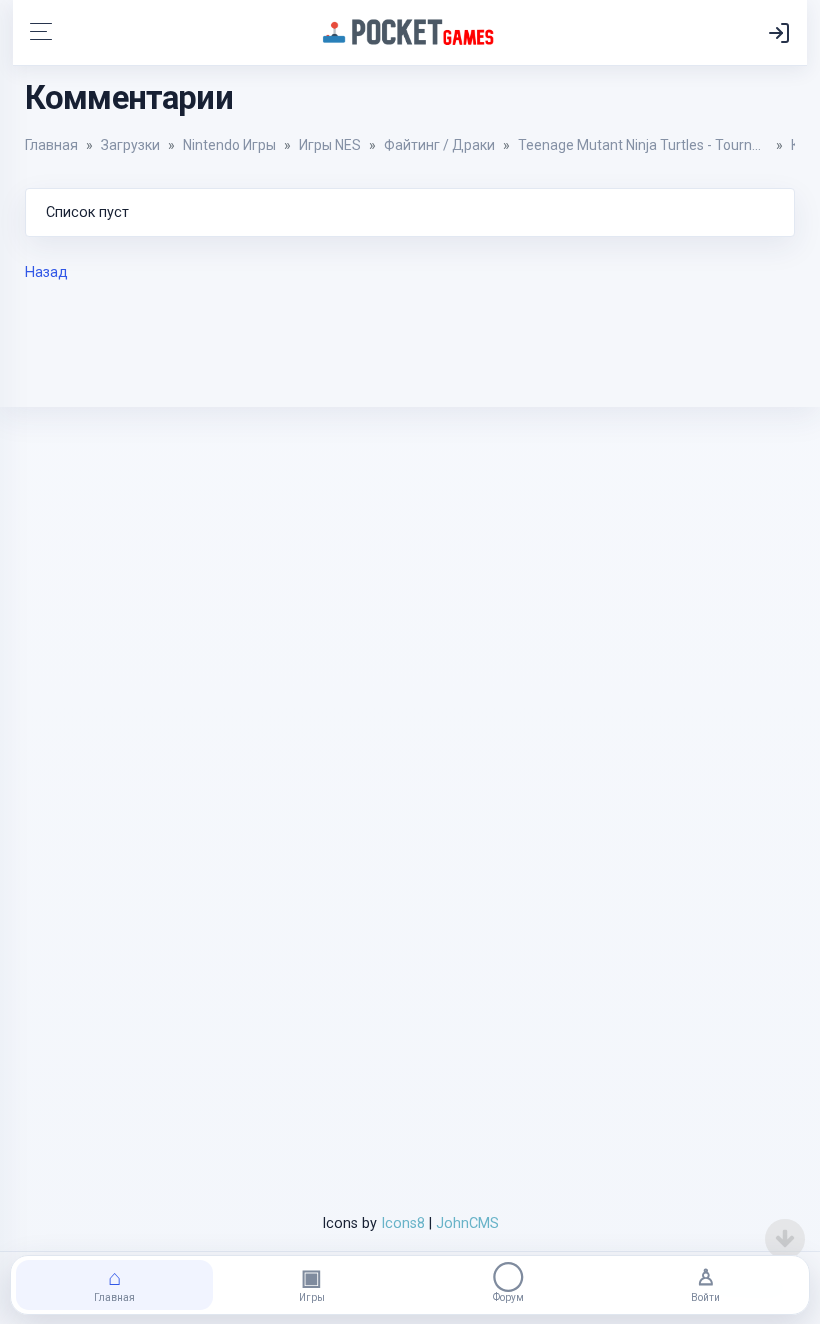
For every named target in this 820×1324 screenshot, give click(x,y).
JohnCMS (467, 1223)
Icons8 (401, 1223)
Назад (46, 272)
